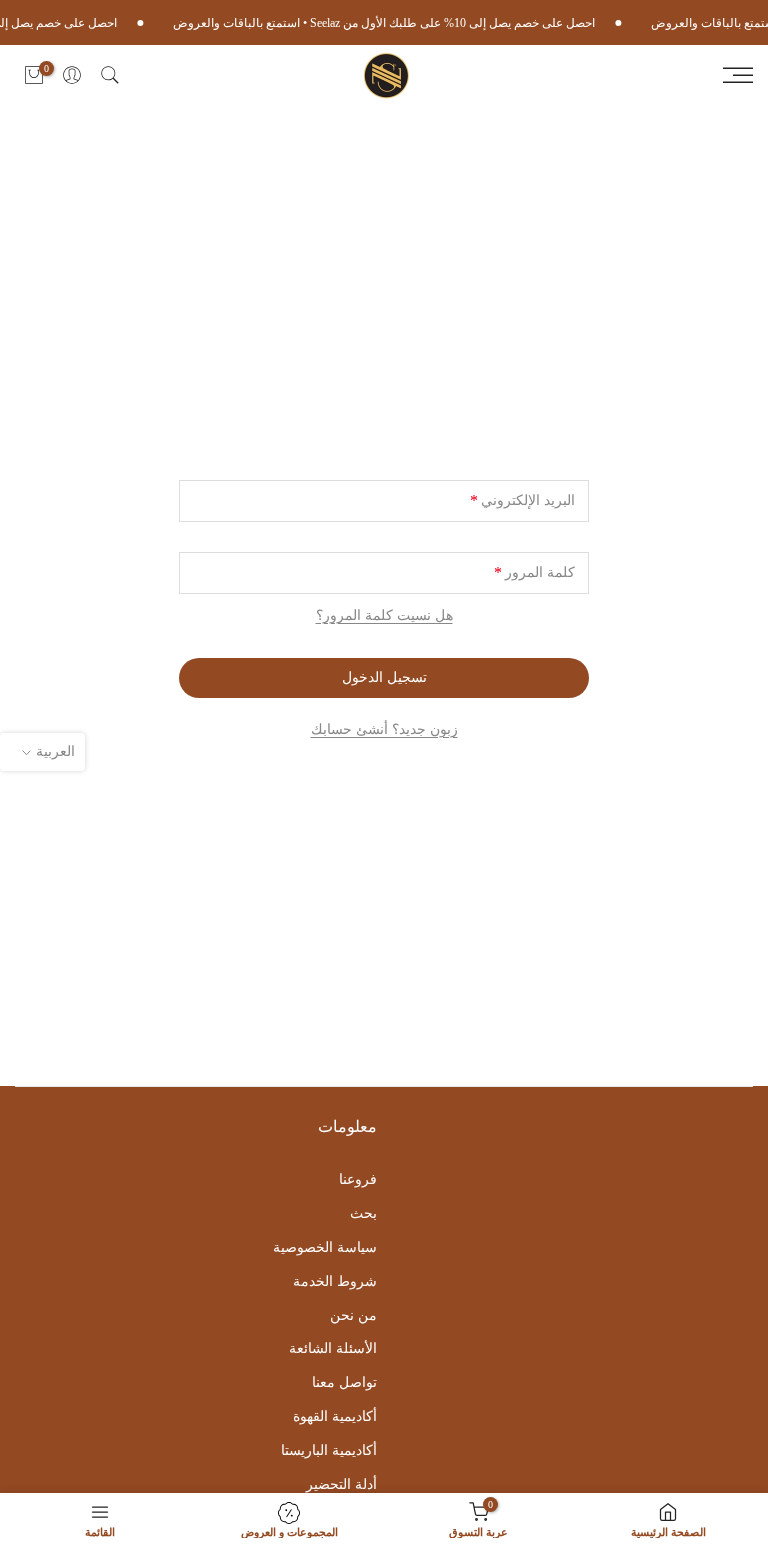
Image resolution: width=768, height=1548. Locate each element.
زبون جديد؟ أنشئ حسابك (384, 729)
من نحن (353, 1315)
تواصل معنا (344, 1382)
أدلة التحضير (341, 1484)
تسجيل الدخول (384, 677)
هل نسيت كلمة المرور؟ (384, 615)
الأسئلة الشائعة (333, 1348)
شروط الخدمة (335, 1281)
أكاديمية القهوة (335, 1416)
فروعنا (358, 1179)
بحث (363, 1213)
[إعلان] (393, 23)
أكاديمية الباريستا (329, 1450)
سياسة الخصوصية (325, 1247)
